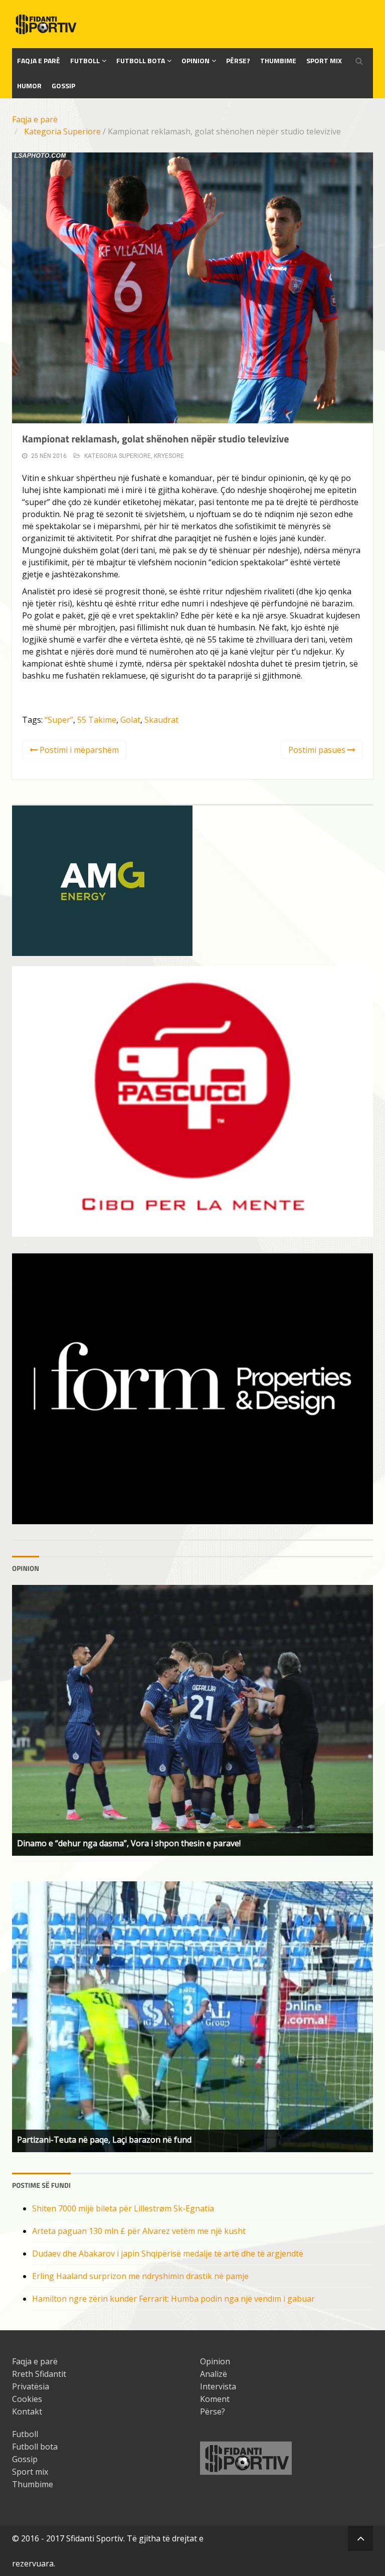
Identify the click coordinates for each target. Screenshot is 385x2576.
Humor (29, 86)
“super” (59, 720)
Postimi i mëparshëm (78, 750)
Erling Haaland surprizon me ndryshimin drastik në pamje (140, 2276)
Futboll (85, 60)
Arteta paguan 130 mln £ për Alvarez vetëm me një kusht (139, 2231)
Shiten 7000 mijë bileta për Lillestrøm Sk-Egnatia (123, 2208)
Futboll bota (141, 60)
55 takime (97, 720)
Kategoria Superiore (62, 131)
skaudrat (161, 720)
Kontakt (27, 2411)
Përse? (238, 60)
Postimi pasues (318, 750)
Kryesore (169, 456)
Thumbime (278, 60)
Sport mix (324, 60)
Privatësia (31, 2386)
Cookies (27, 2399)
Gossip (63, 86)
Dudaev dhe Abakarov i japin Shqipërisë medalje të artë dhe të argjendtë (168, 2253)
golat (130, 720)
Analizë (214, 2374)
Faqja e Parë (39, 60)
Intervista (218, 2386)
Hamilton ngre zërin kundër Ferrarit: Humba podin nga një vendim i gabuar (173, 2299)
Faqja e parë (35, 119)
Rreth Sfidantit (39, 2374)
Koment (215, 2399)
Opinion (196, 60)
